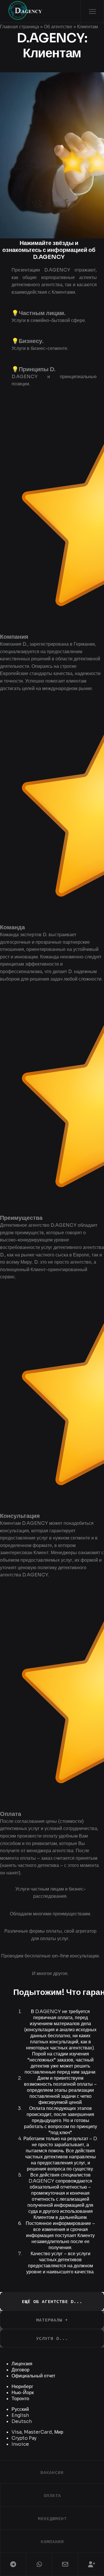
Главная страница (19, 27)
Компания (14, 637)
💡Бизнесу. (28, 341)
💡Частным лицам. (39, 313)
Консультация (20, 1516)
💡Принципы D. (34, 369)
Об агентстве (58, 27)
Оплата (11, 1814)
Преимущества (21, 1218)
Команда (12, 927)
